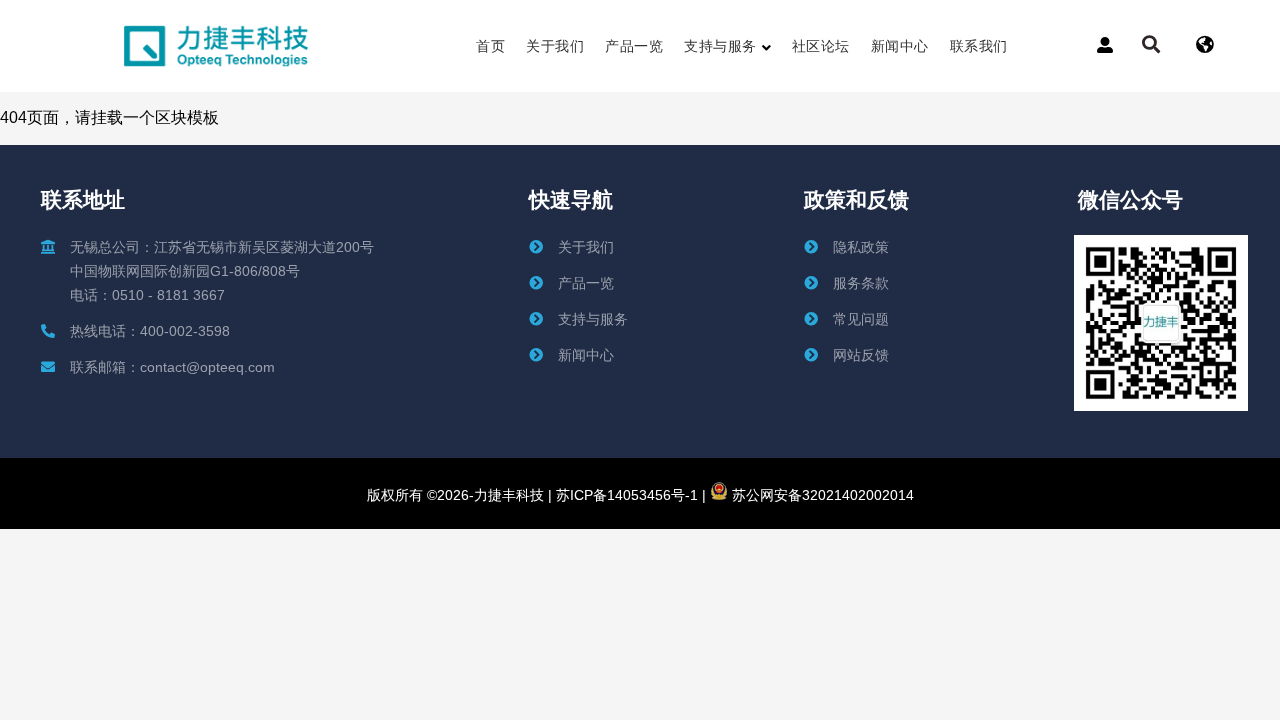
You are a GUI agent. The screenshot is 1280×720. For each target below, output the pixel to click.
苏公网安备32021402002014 (821, 495)
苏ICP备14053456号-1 (625, 495)
